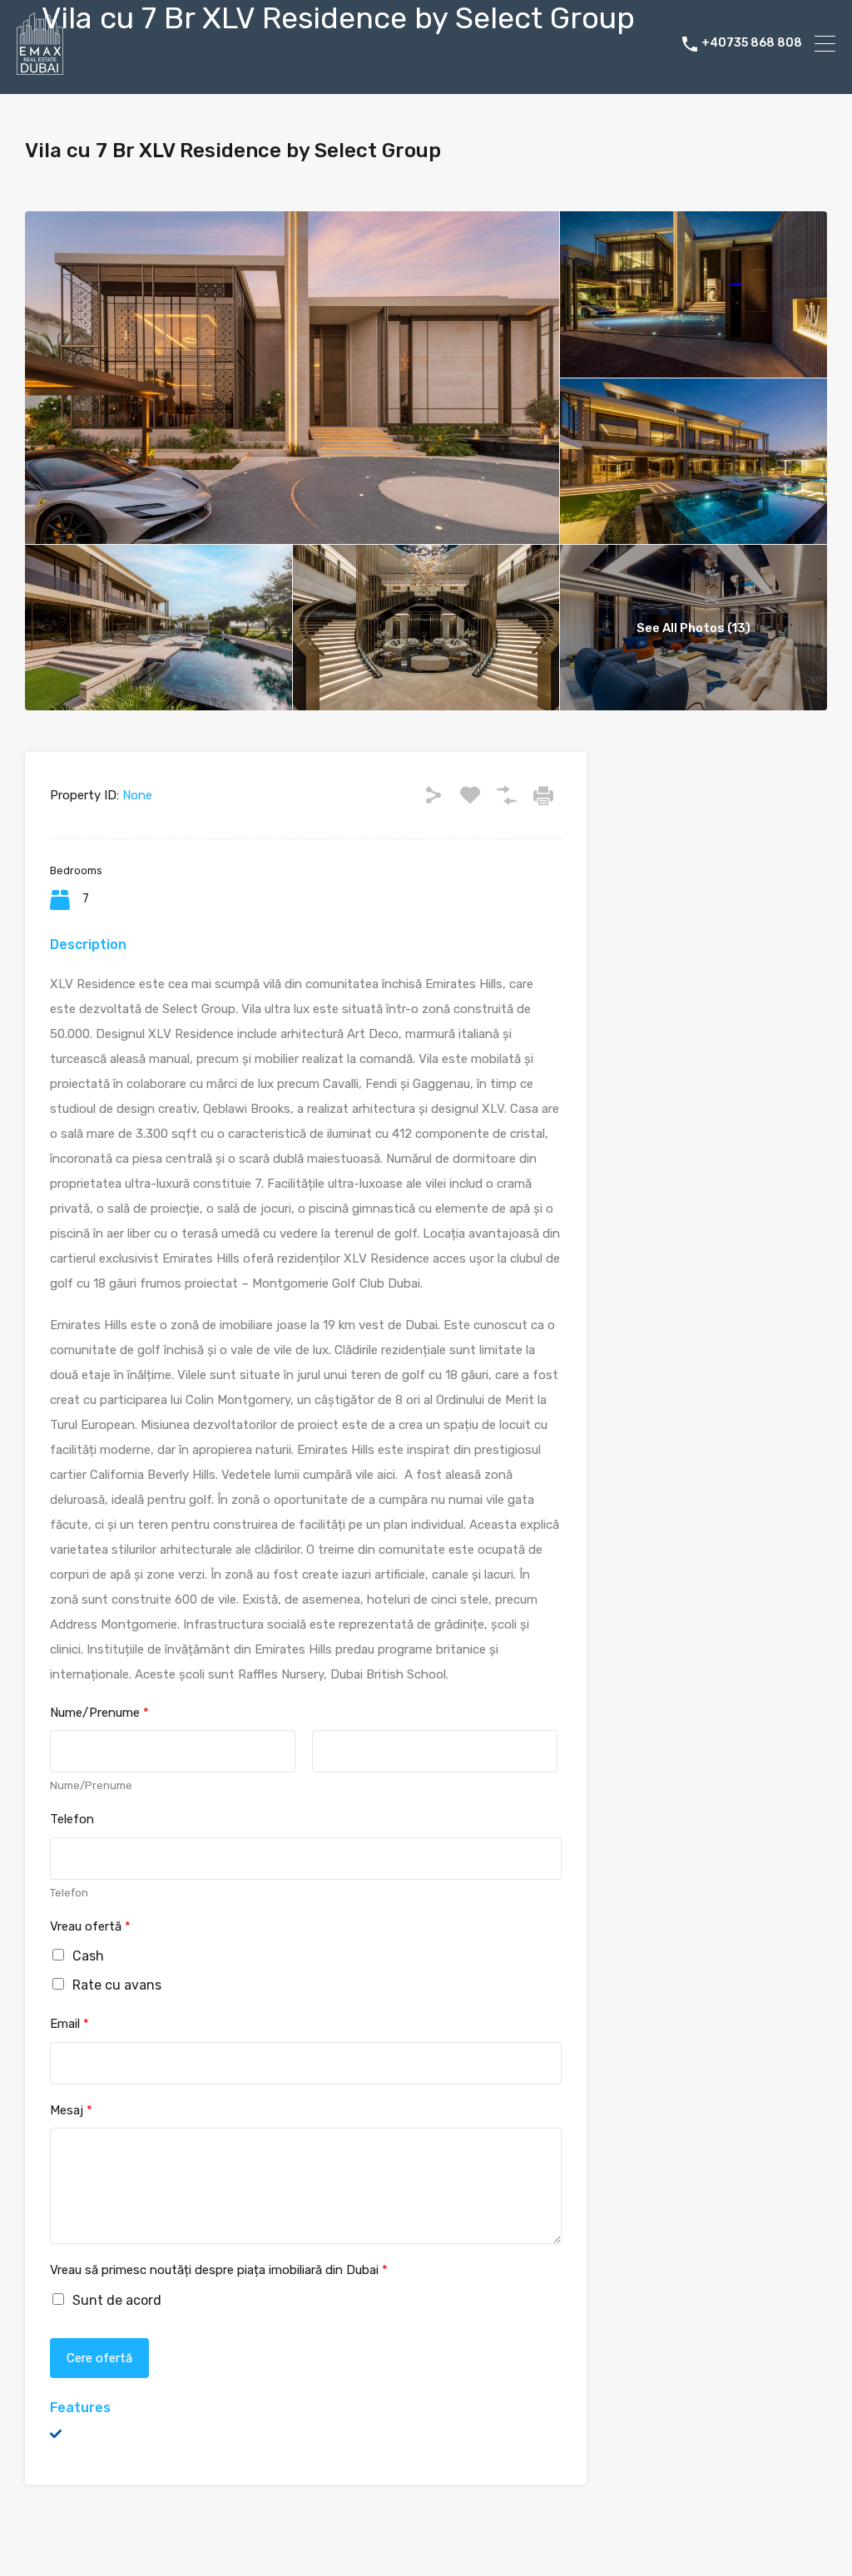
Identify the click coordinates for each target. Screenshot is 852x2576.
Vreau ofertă (90, 1926)
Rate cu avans (117, 1985)
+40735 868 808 (752, 43)
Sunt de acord (117, 2300)
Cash (88, 1956)
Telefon (72, 1819)
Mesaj (71, 2110)
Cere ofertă (99, 2358)
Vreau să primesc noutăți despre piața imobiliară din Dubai (219, 2270)
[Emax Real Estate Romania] (40, 67)
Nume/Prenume (99, 1713)
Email (69, 2024)
